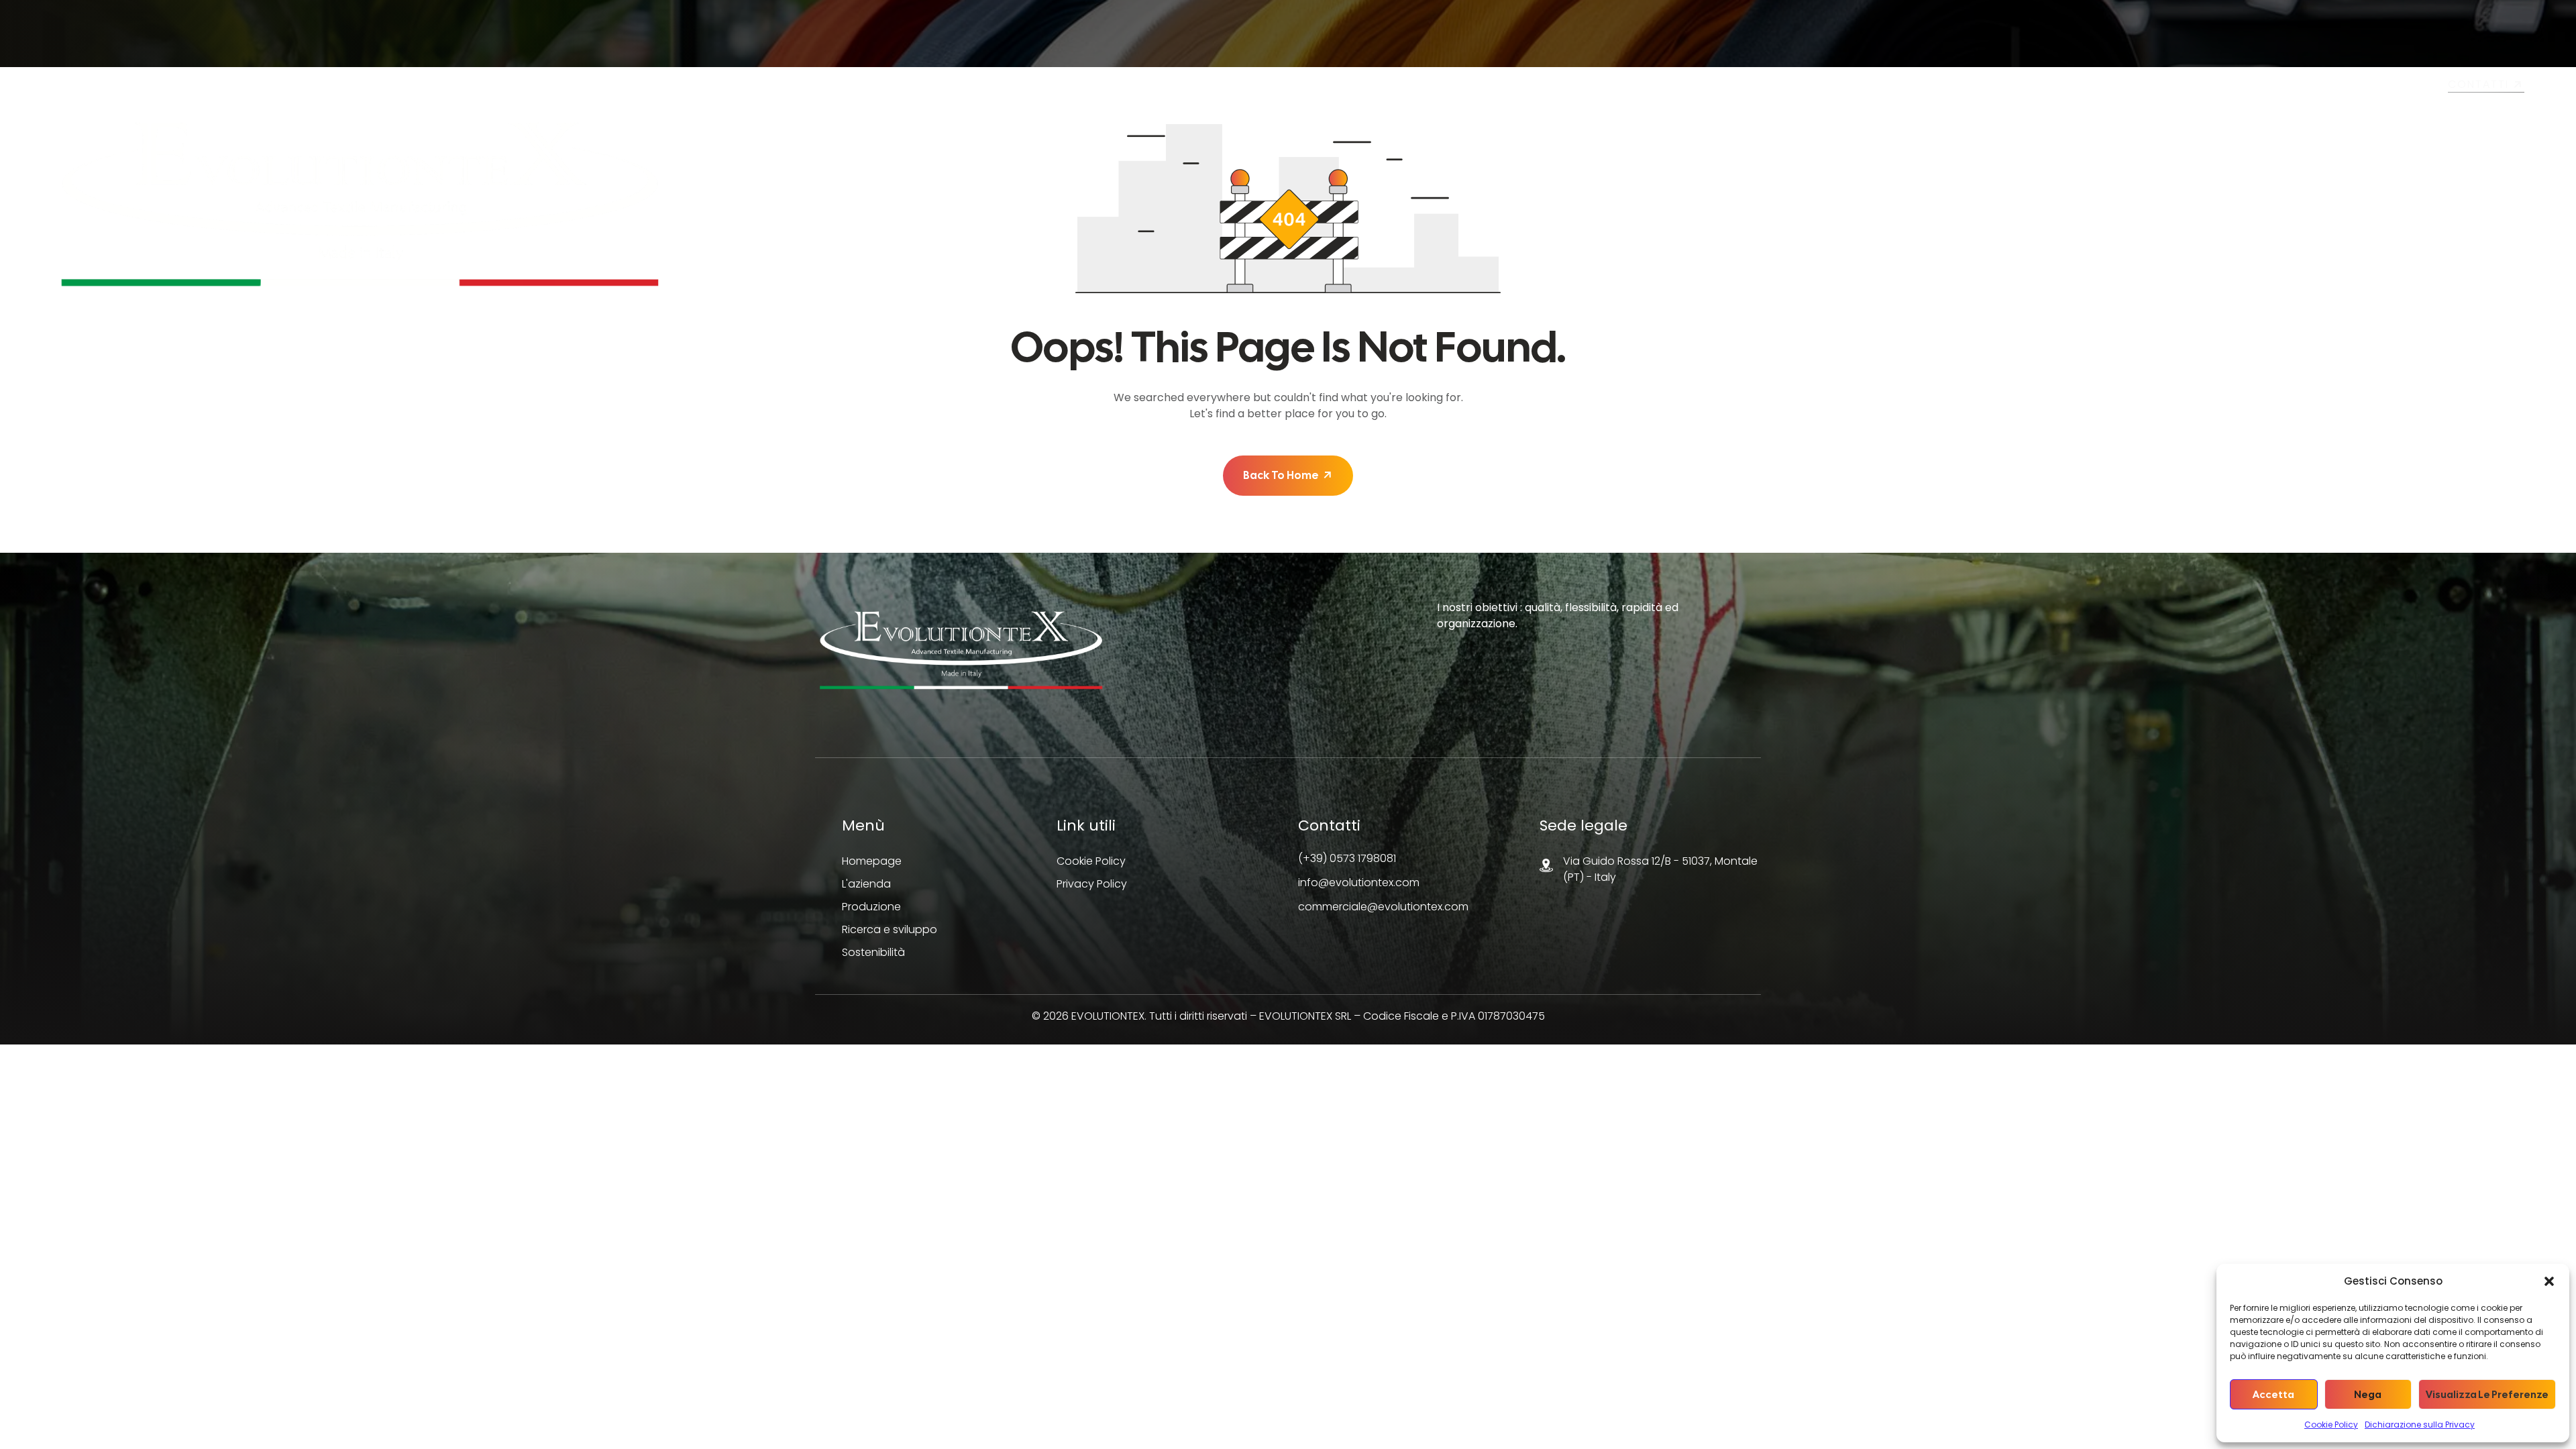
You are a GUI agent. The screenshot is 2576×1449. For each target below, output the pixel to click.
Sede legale (1584, 825)
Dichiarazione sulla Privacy (2420, 1425)
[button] (2549, 1281)
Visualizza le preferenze (2487, 1395)
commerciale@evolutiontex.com (1383, 907)
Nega (2368, 1395)
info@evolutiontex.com (1359, 882)
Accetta (2273, 1395)
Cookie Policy (2331, 1425)
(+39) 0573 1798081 (1347, 858)
